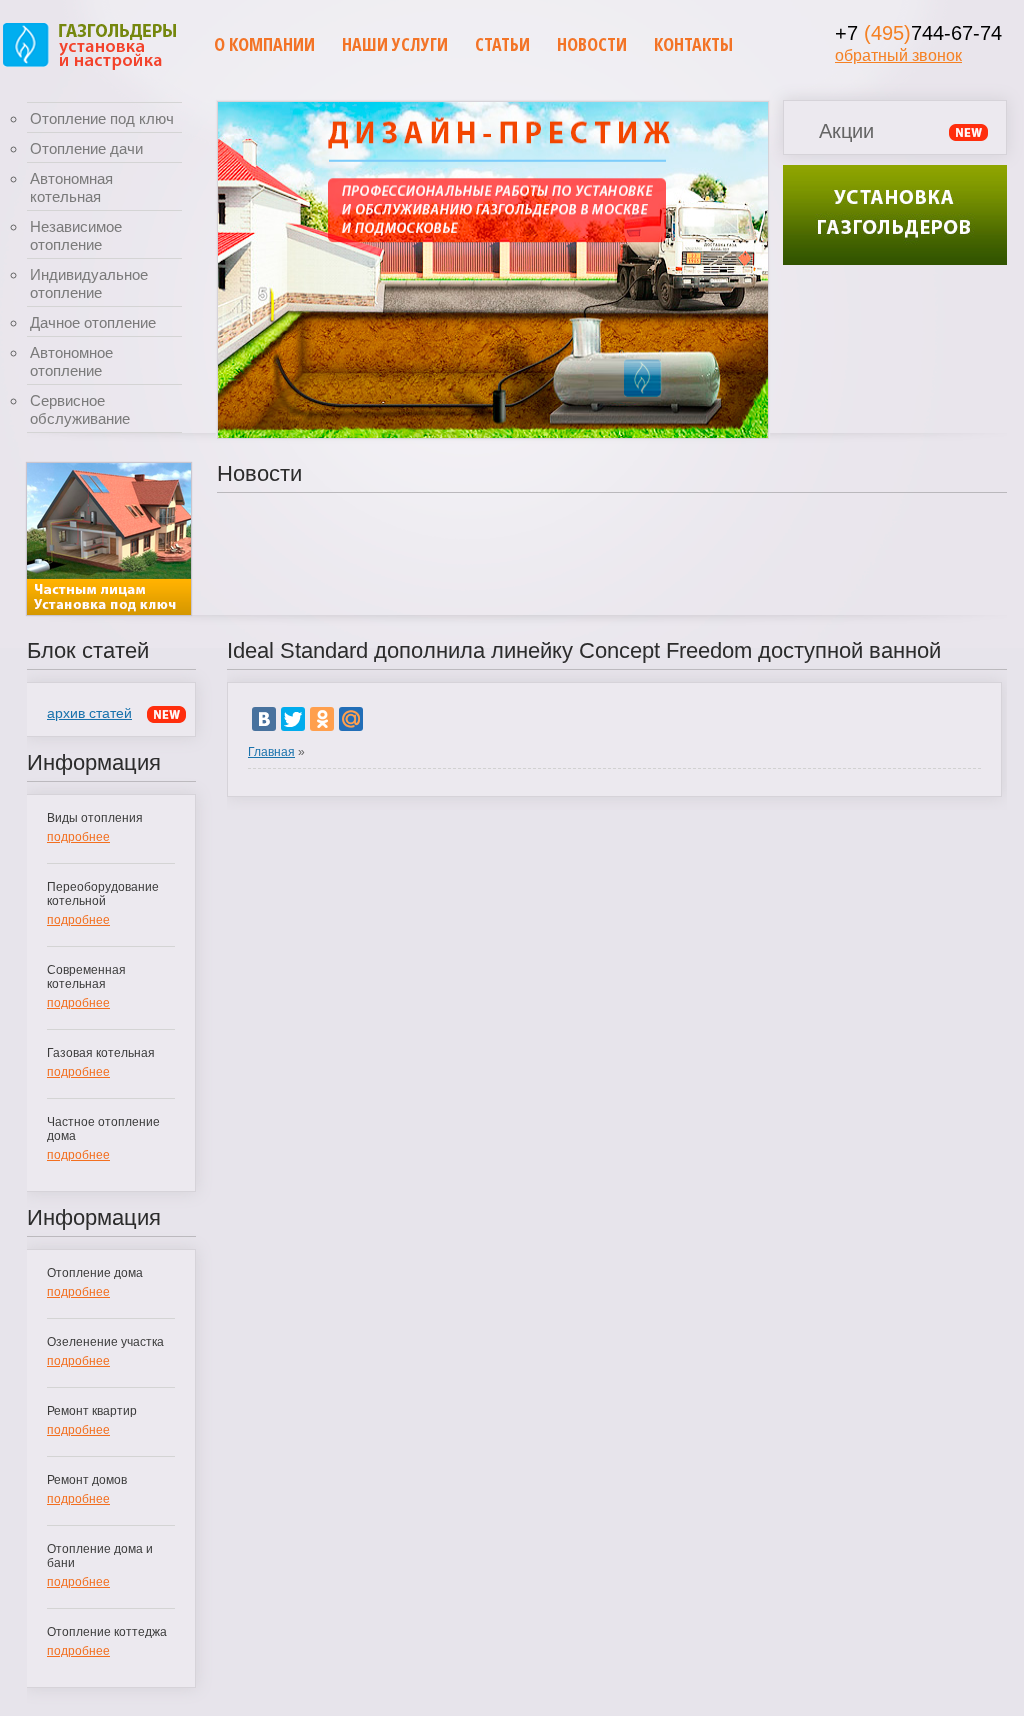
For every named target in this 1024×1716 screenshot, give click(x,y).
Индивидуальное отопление (89, 283)
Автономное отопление (71, 361)
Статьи (502, 44)
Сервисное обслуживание (80, 409)
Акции (846, 131)
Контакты (693, 44)
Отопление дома (95, 1273)
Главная (271, 752)
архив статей (89, 713)
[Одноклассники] (322, 719)
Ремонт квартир (92, 1411)
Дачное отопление (93, 322)
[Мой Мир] (351, 719)
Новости (592, 44)
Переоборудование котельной (103, 894)
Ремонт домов (87, 1480)
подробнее (78, 837)
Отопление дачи (86, 148)
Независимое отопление (76, 235)
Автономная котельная (71, 187)
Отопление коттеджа (107, 1632)
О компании (264, 44)
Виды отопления (95, 818)
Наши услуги (395, 44)
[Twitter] (293, 719)
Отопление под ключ (102, 118)
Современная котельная (86, 977)
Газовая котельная (101, 1053)
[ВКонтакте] (264, 719)
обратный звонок (898, 55)
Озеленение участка (105, 1342)
